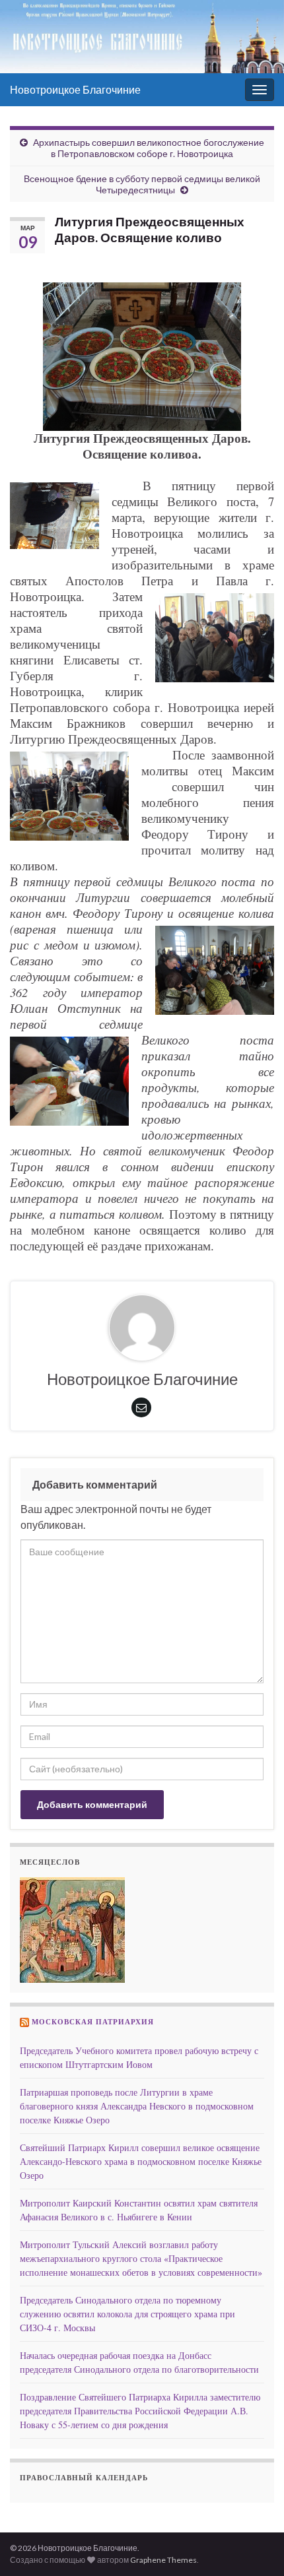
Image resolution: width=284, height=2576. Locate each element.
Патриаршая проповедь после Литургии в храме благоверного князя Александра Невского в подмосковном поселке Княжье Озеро (137, 2106)
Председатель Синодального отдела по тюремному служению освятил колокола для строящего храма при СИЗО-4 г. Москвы (127, 2314)
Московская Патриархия (93, 2022)
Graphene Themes (163, 2560)
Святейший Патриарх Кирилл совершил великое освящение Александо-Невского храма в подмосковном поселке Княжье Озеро (141, 2161)
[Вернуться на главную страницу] (142, 37)
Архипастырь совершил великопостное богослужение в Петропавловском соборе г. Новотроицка (149, 148)
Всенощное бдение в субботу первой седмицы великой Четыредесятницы (142, 184)
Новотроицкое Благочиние (75, 89)
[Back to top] (254, 2546)
